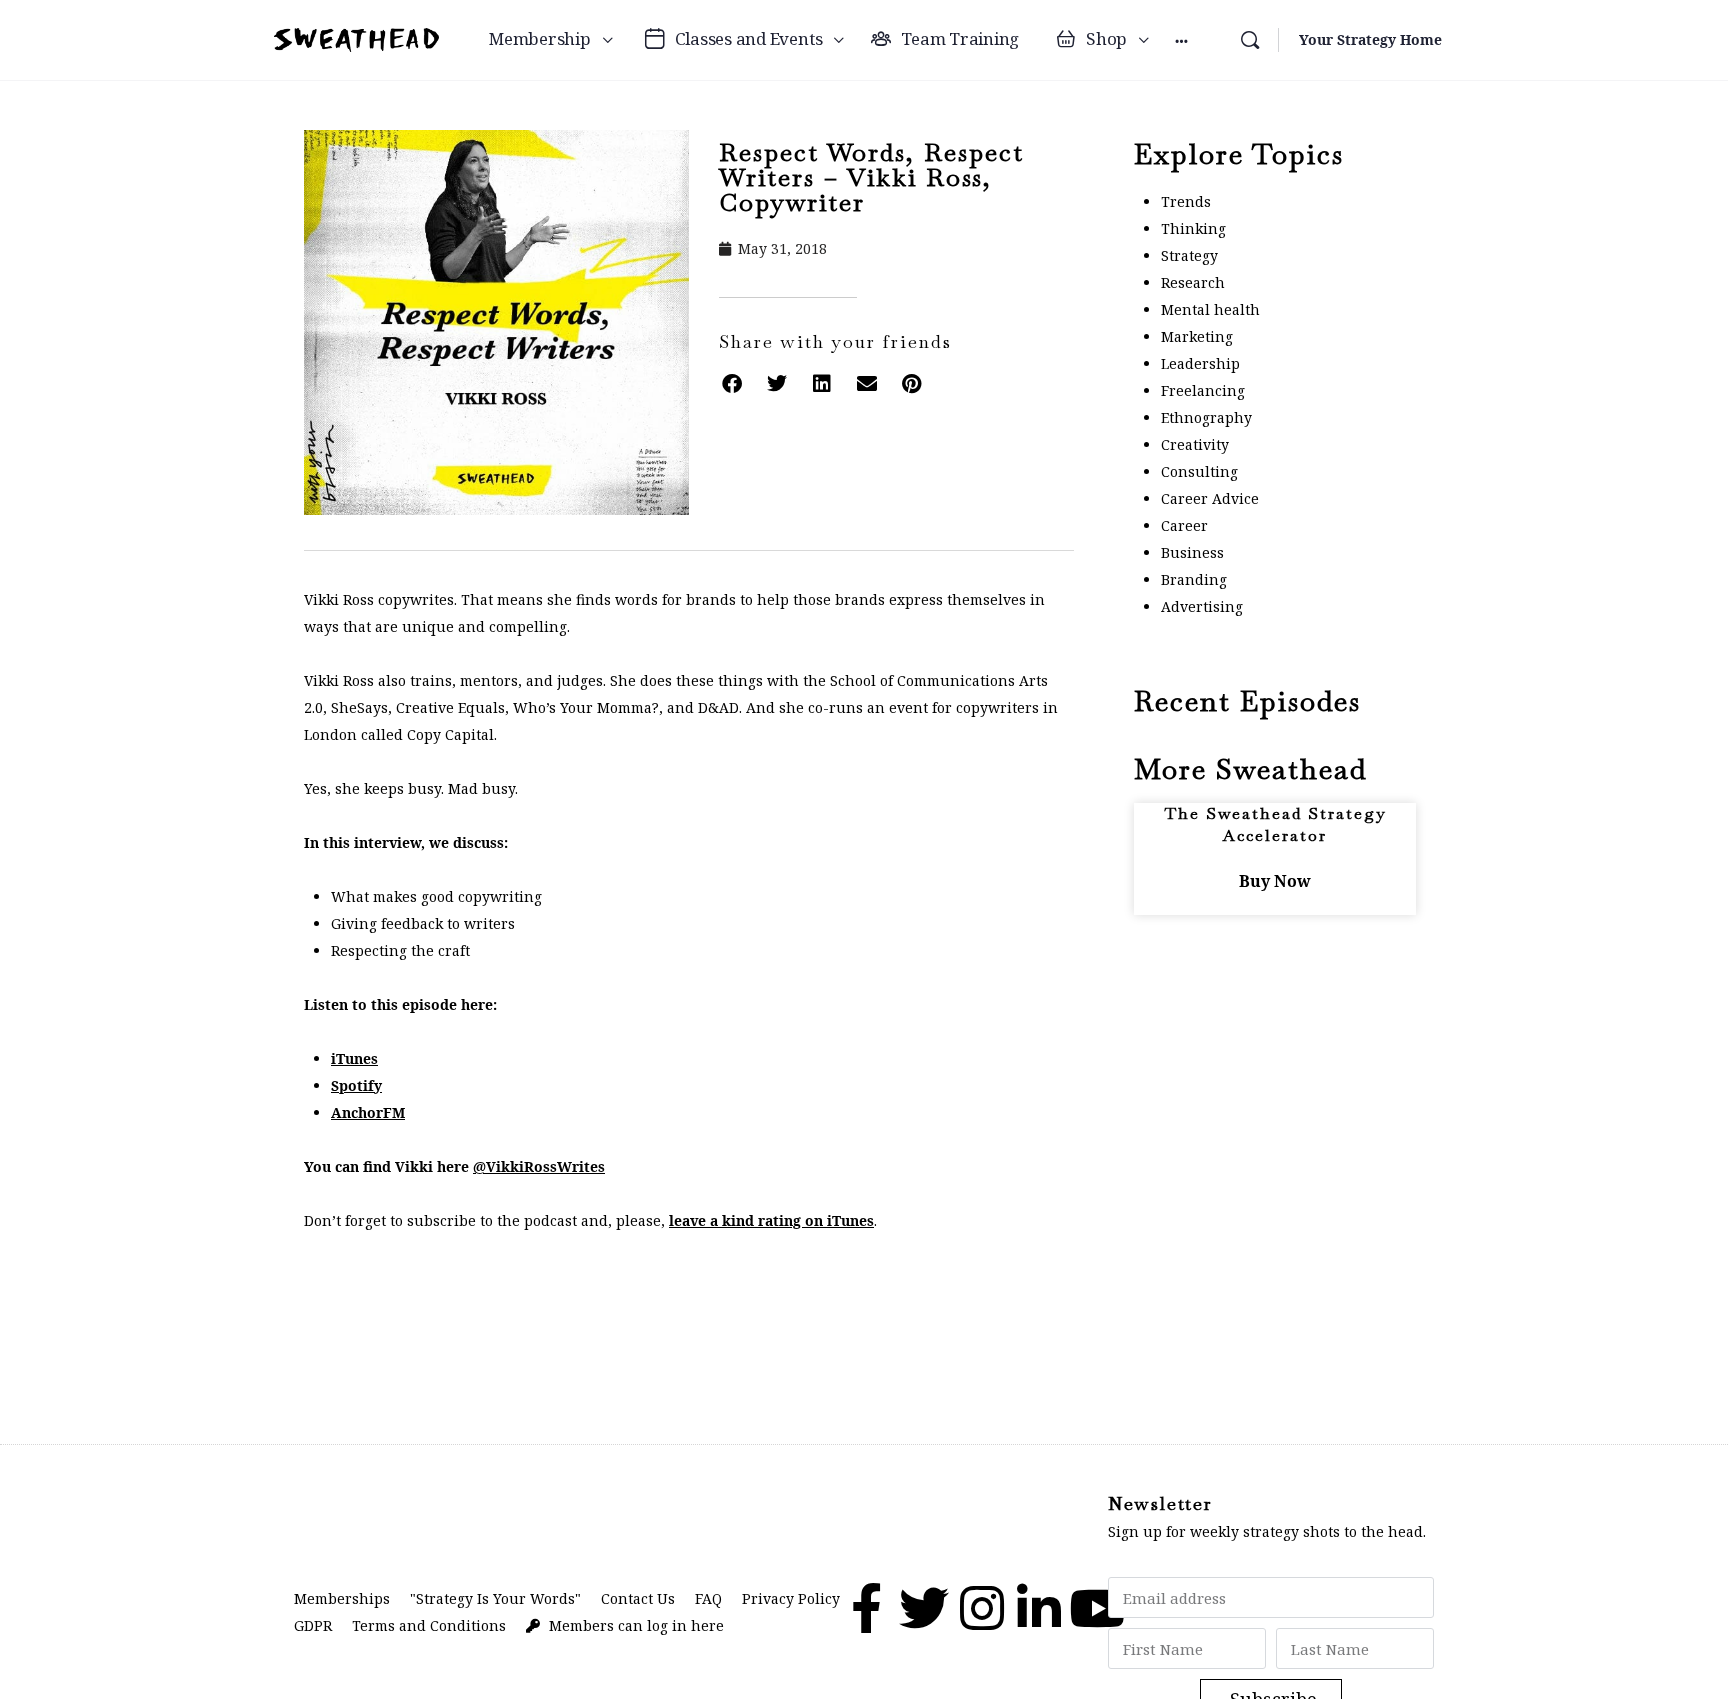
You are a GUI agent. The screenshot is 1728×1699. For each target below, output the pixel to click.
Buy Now (1275, 881)
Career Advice (1210, 498)
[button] (731, 383)
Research (1193, 282)
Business (1192, 552)
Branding (1194, 579)
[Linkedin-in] (1039, 1608)
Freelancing (1203, 390)
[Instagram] (982, 1608)
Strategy (1189, 255)
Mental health (1210, 309)
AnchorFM (368, 1112)
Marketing (1197, 336)
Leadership (1200, 363)
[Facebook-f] (866, 1608)
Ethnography (1206, 417)
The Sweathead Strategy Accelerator (1275, 824)
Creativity (1195, 444)
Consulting (1199, 471)
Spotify (356, 1085)
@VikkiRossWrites (539, 1166)
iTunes (354, 1058)
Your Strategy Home (1370, 39)
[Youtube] (1097, 1608)
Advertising (1202, 606)
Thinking (1193, 228)
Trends (1186, 201)
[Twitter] (924, 1608)
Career (1184, 525)
